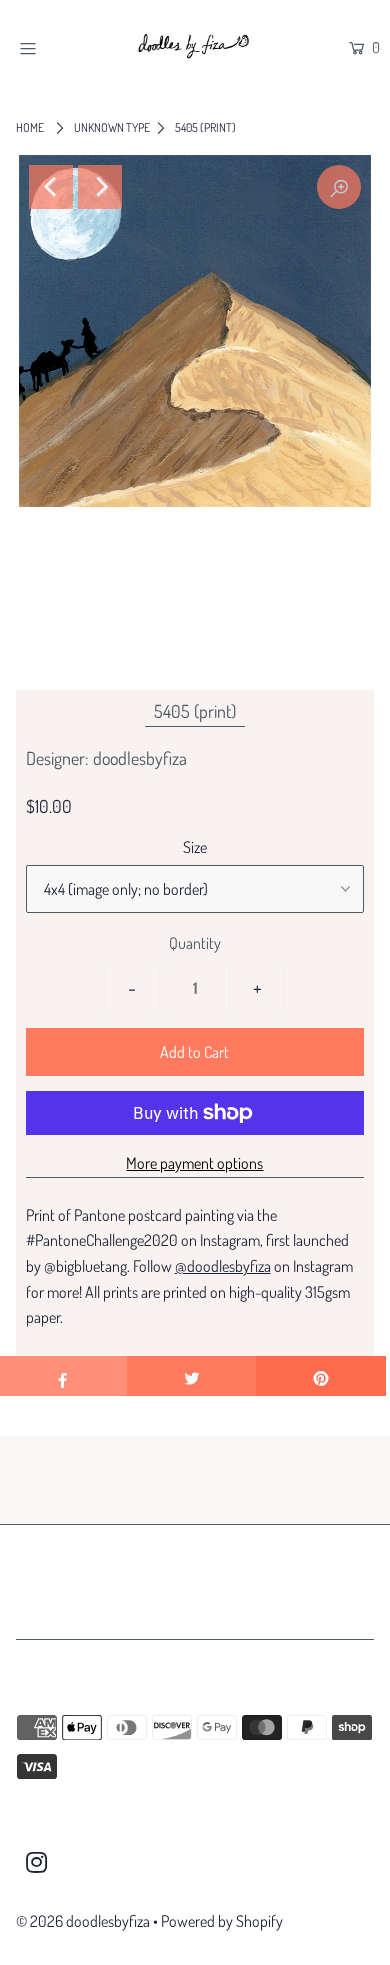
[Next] (100, 187)
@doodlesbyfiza (223, 1266)
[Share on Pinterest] (321, 1376)
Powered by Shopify (222, 1921)
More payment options (194, 1163)
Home (30, 127)
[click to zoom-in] (339, 187)
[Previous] (51, 187)
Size (195, 847)
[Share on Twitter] (192, 1376)
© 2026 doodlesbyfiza (83, 1921)
